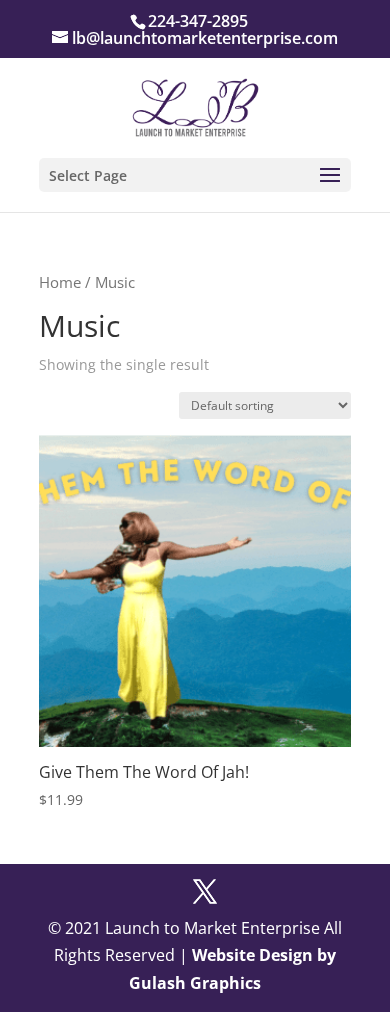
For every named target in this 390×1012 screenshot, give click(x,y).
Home (60, 282)
